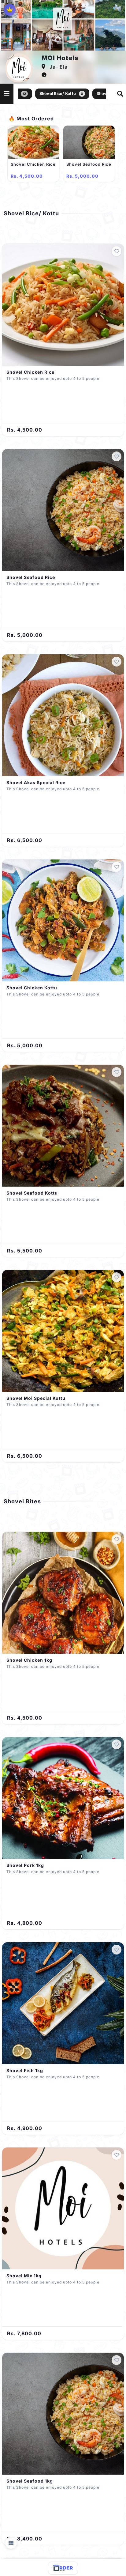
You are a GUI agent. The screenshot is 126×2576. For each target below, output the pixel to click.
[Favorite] (117, 251)
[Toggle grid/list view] (11, 2543)
